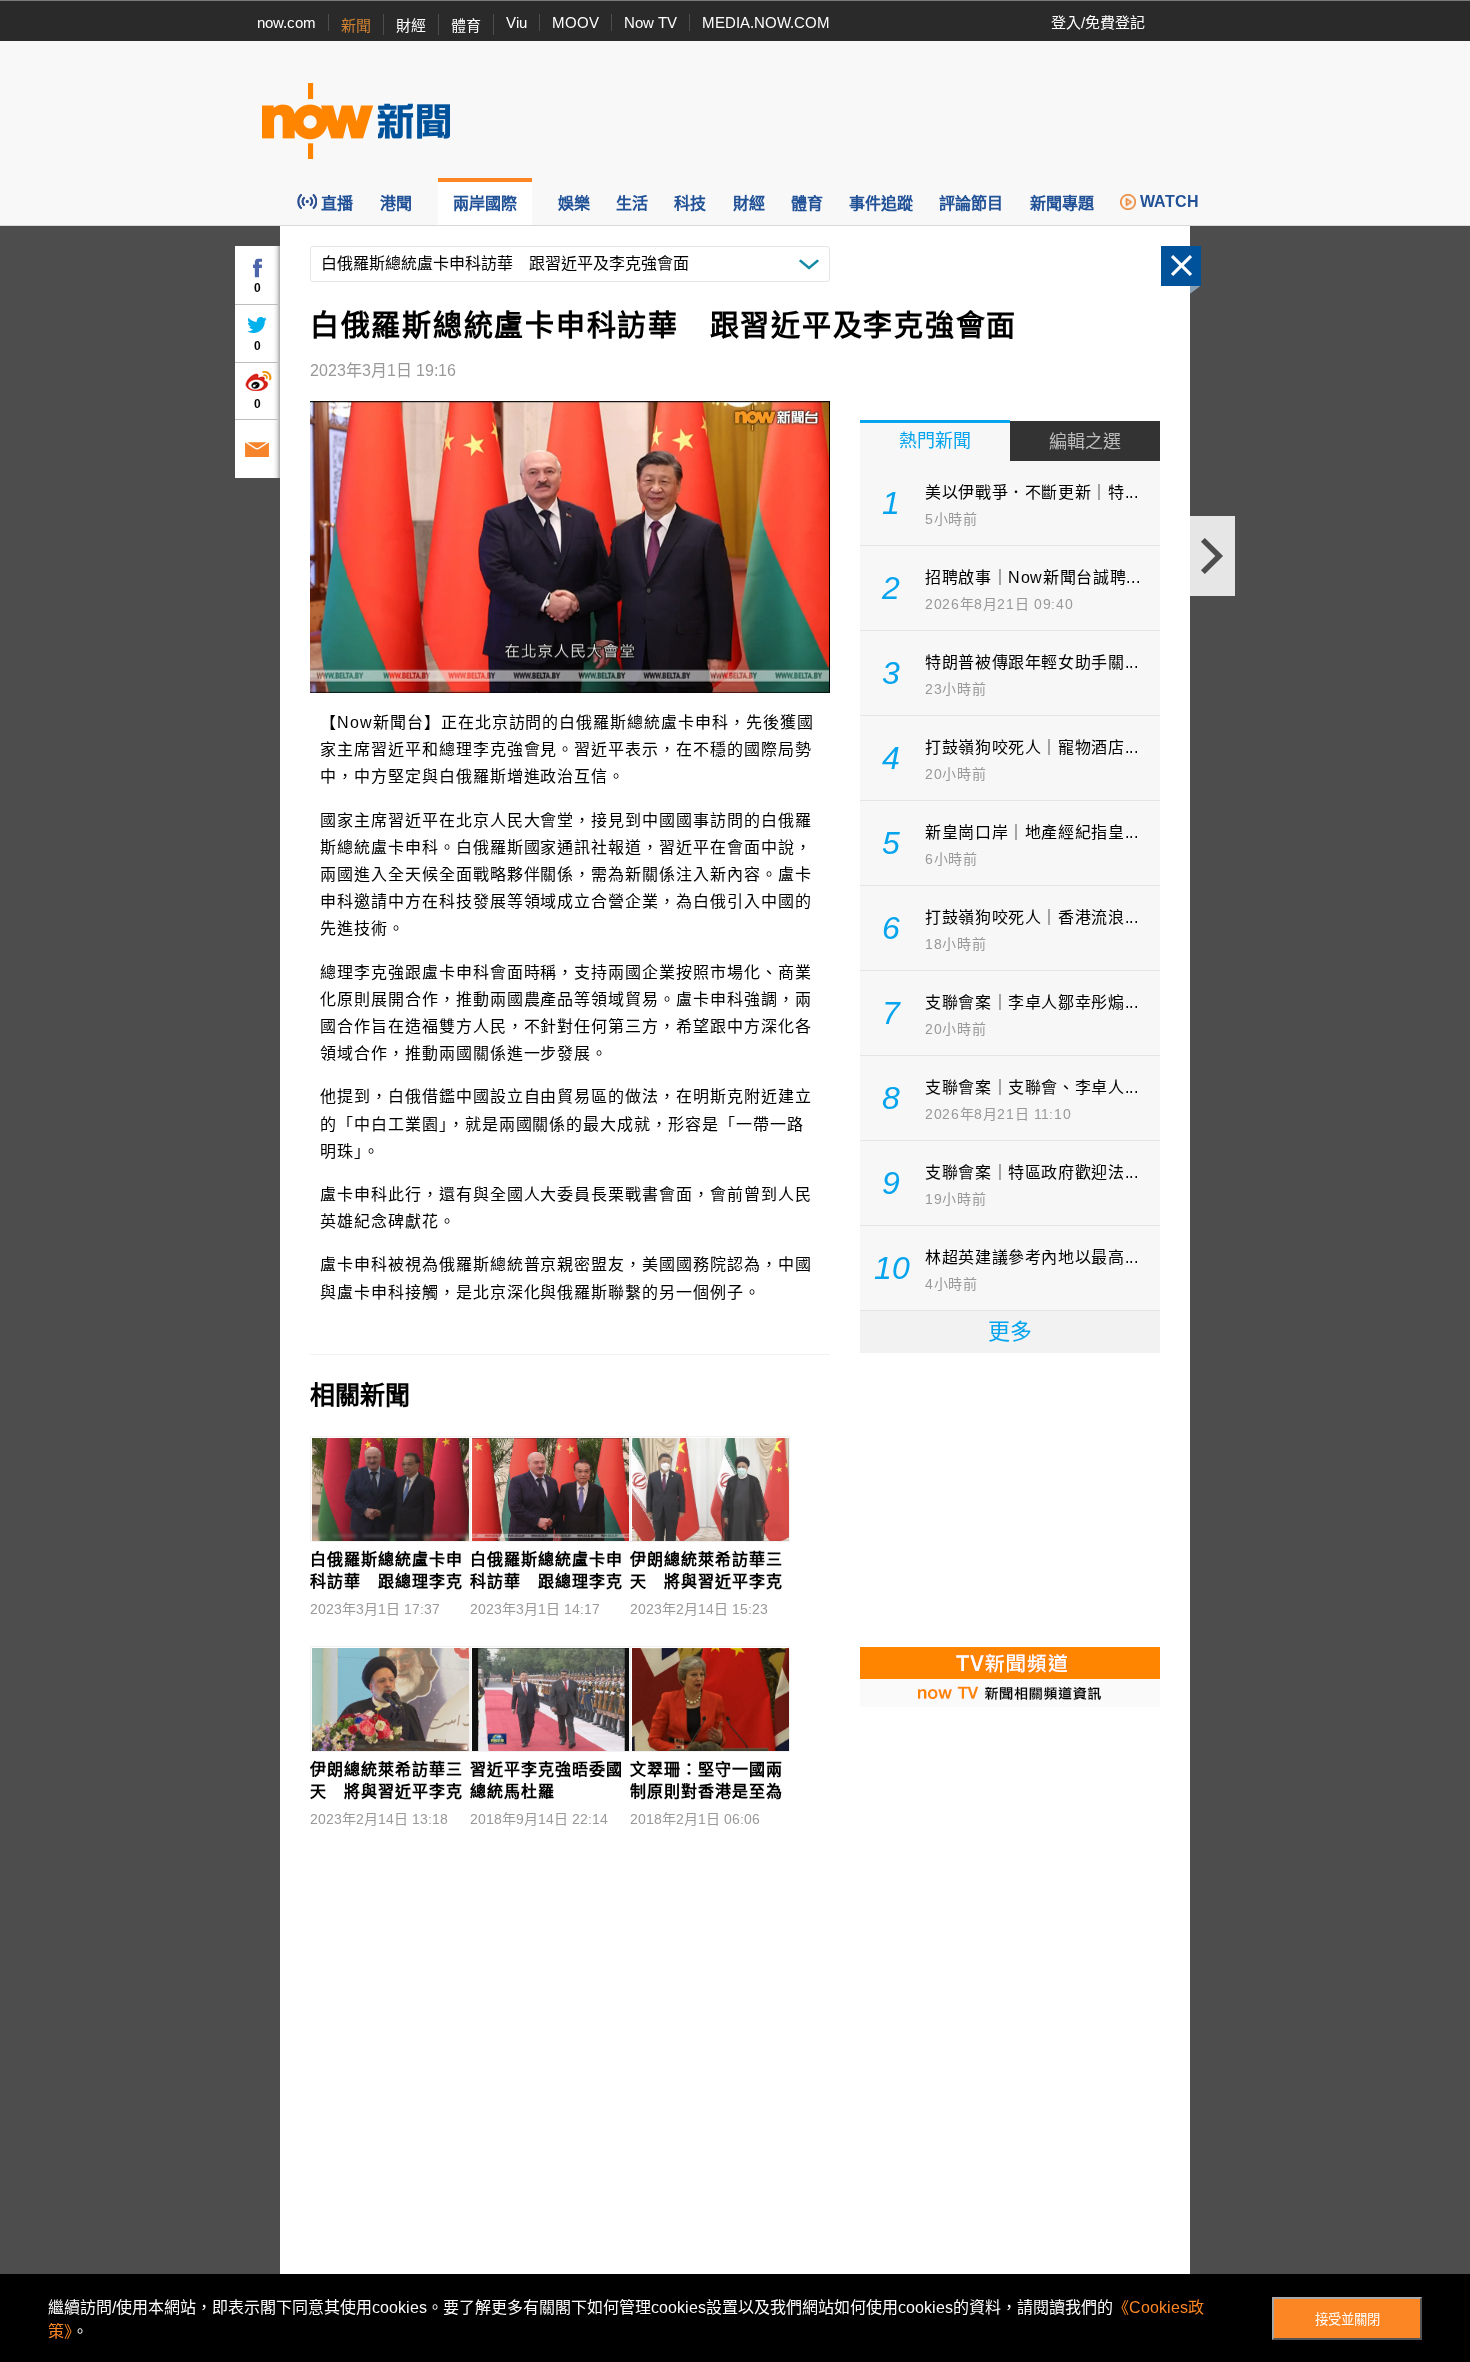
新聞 (356, 25)
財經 (411, 25)
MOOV (575, 22)
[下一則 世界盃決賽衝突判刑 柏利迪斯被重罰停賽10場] (1212, 556)
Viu (516, 22)
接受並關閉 (1347, 2319)
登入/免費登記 (1098, 22)
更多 (1010, 1331)
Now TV (650, 22)
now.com (286, 22)
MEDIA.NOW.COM (766, 22)
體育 (466, 25)
